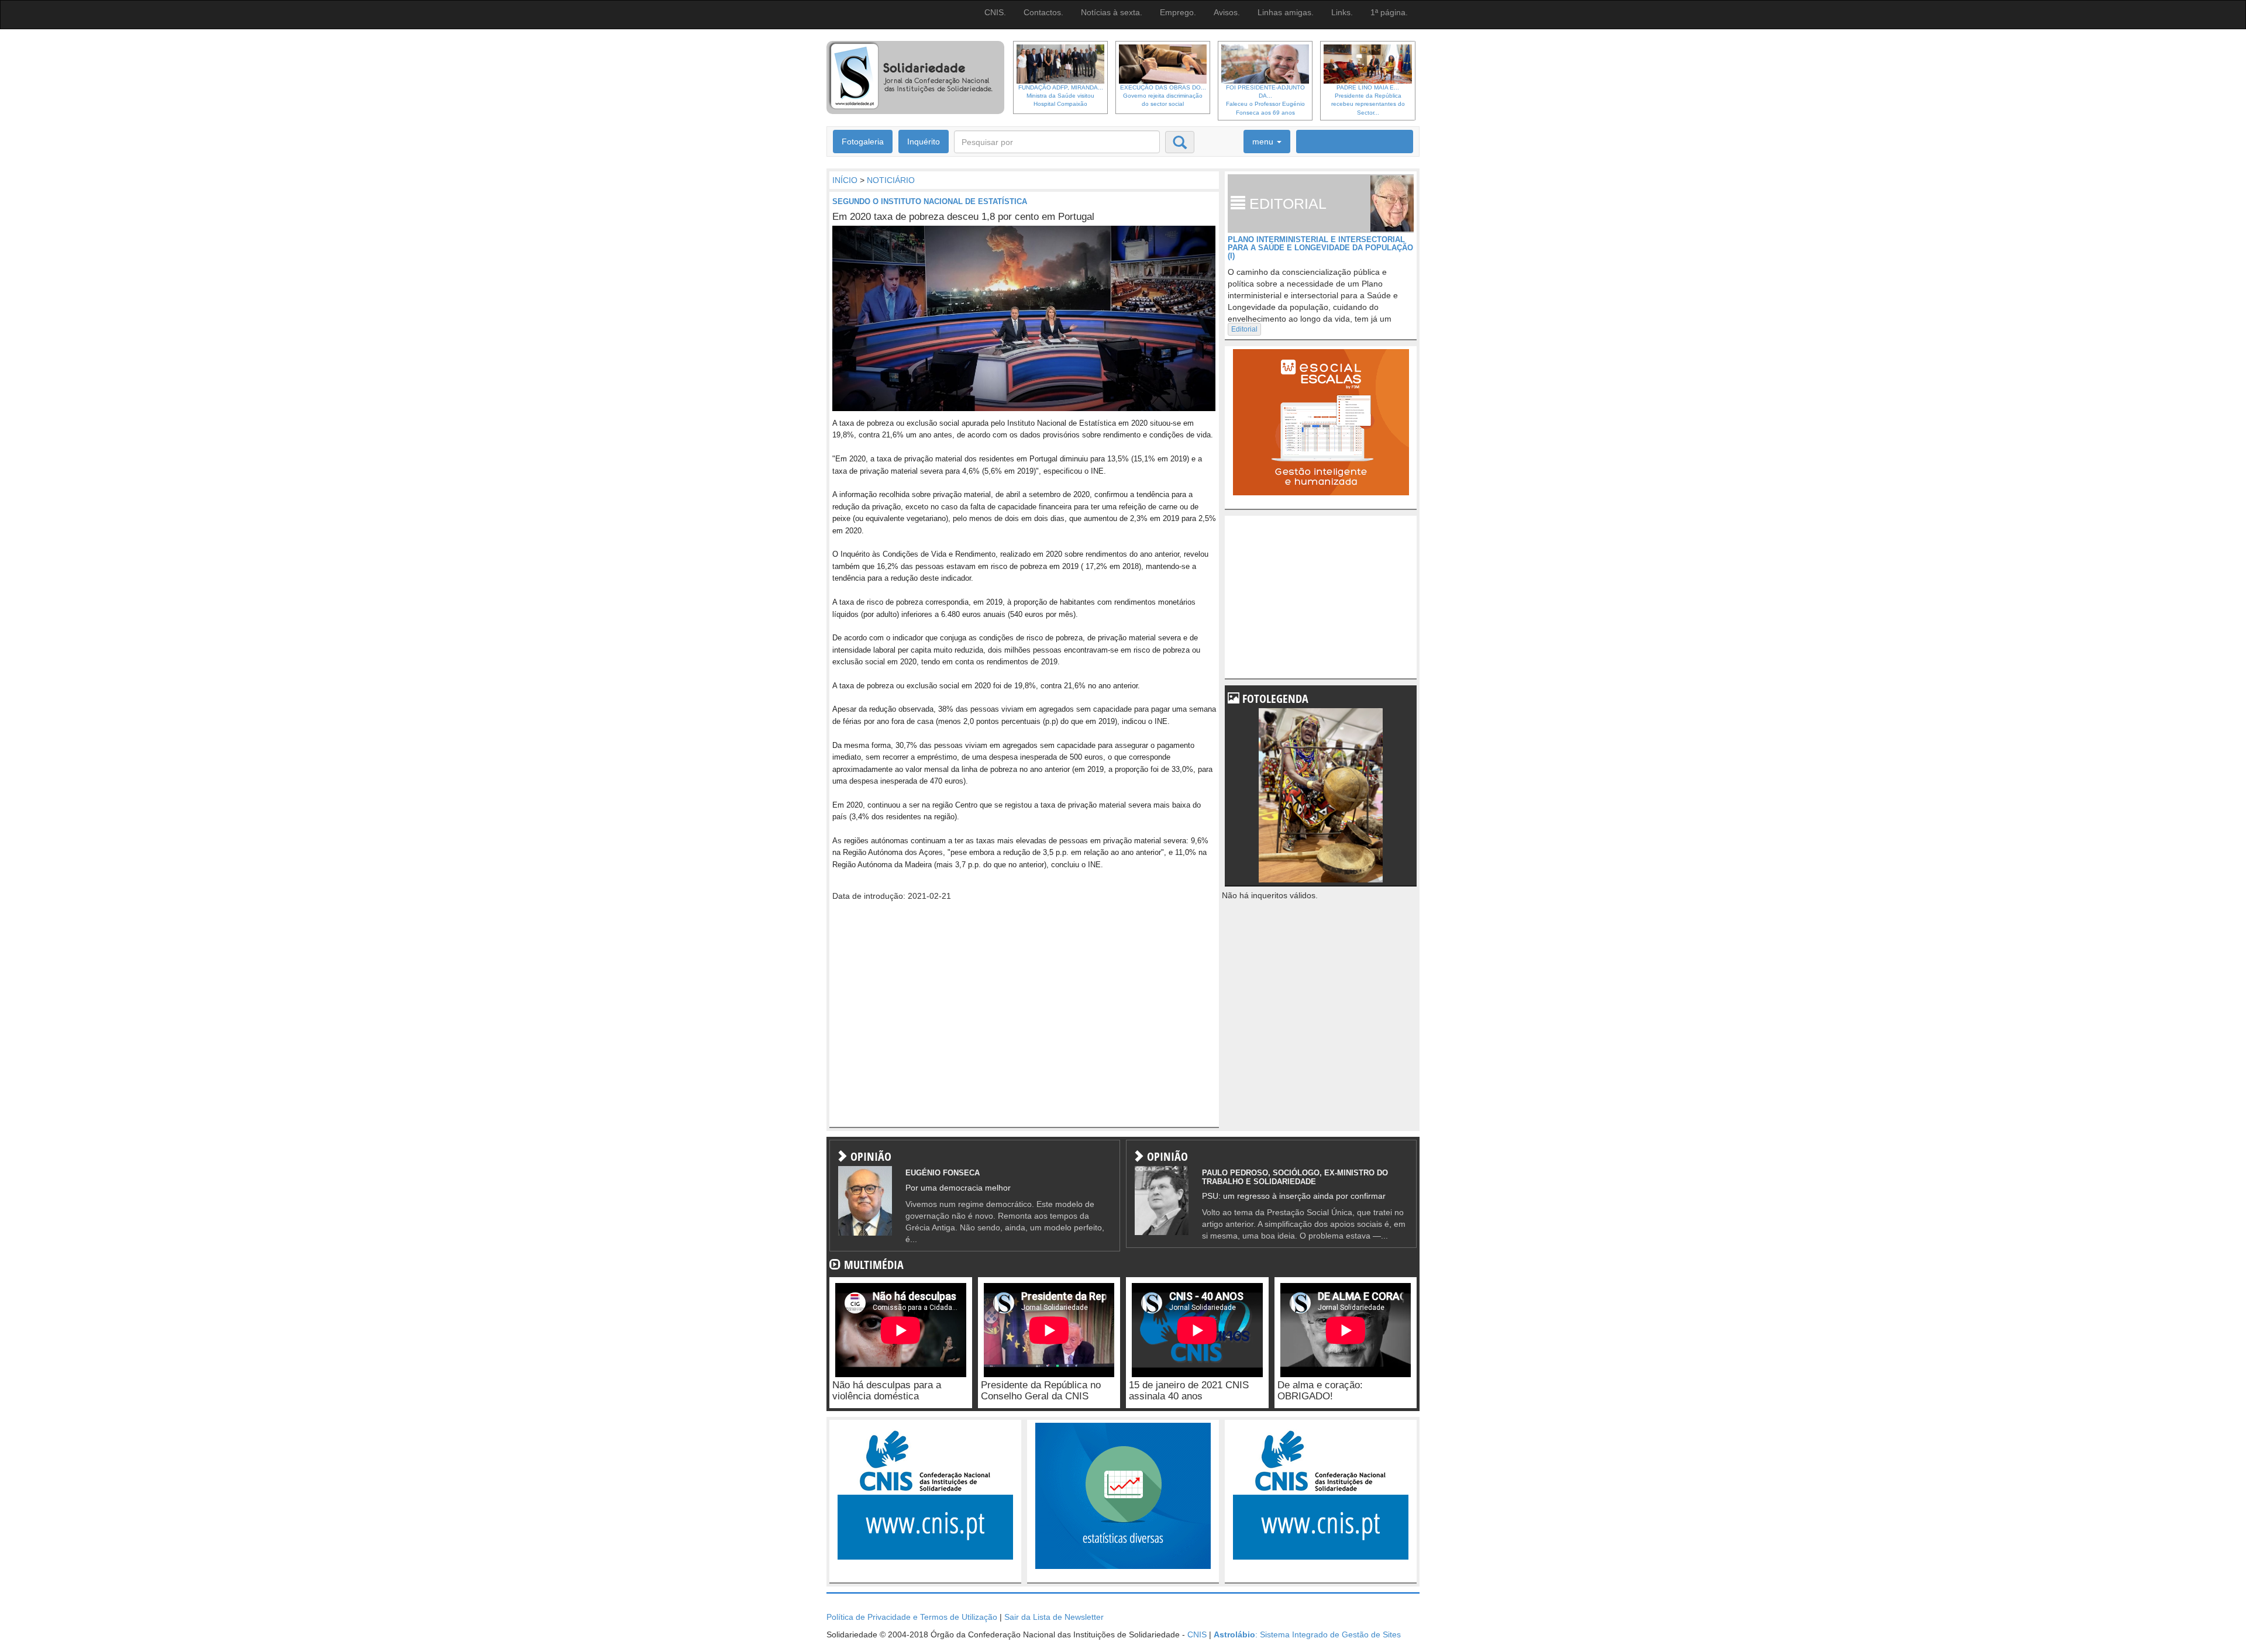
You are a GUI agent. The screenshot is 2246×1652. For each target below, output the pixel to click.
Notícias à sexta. (1112, 12)
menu (1264, 142)
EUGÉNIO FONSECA (943, 1173)
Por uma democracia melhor (958, 1188)
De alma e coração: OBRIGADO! (1320, 1391)
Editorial (1244, 329)
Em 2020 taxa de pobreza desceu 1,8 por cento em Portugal (963, 217)
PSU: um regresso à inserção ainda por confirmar (1294, 1196)
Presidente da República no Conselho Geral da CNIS (1041, 1391)
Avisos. (1227, 12)
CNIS (1197, 1634)
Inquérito (924, 142)
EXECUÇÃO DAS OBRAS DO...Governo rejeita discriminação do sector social (1163, 96)
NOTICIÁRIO (891, 180)
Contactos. (1043, 12)
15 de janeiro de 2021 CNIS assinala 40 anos (1189, 1391)
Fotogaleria (863, 142)
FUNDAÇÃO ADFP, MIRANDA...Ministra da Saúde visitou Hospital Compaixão (1061, 96)
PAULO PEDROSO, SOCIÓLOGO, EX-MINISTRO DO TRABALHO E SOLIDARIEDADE (1295, 1177)
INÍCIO (845, 180)
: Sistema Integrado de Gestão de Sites (1307, 1634)
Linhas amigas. (1286, 12)
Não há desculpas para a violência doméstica (887, 1391)
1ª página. (1389, 12)
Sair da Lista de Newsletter (1054, 1617)
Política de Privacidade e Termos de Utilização (912, 1617)
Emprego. (1178, 12)
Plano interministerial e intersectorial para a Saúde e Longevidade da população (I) (1320, 248)
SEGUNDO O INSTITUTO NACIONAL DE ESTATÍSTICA (930, 201)
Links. (1342, 12)
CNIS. (995, 12)
